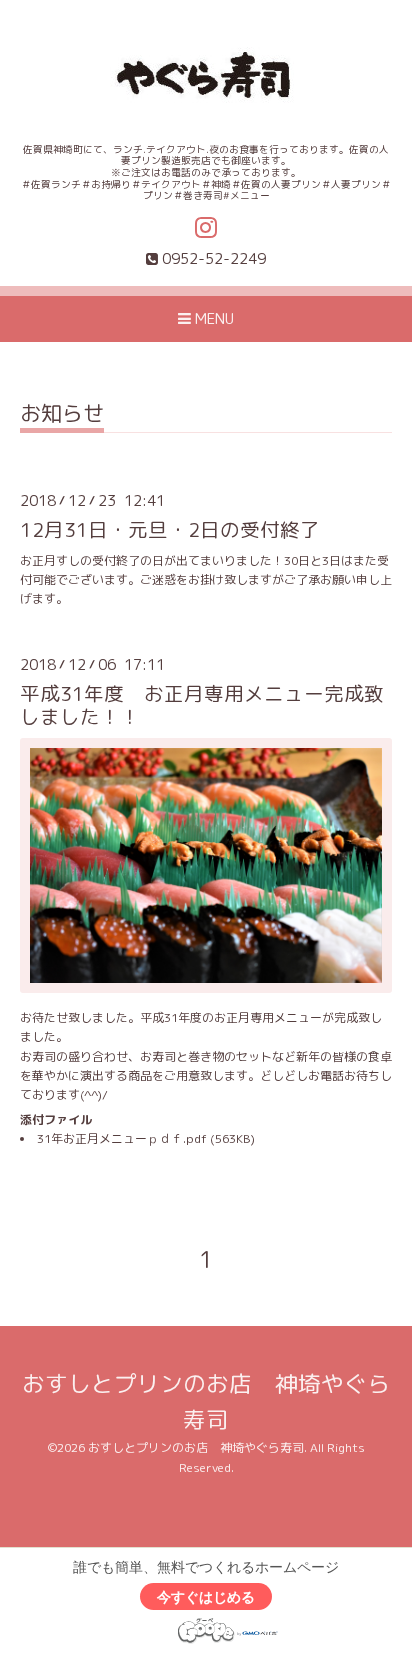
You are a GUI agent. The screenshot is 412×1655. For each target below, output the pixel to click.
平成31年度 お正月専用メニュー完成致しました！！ (202, 705)
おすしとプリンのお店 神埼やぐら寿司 (196, 1447)
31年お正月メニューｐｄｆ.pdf (122, 1138)
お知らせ (62, 415)
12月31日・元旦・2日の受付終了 (170, 529)
